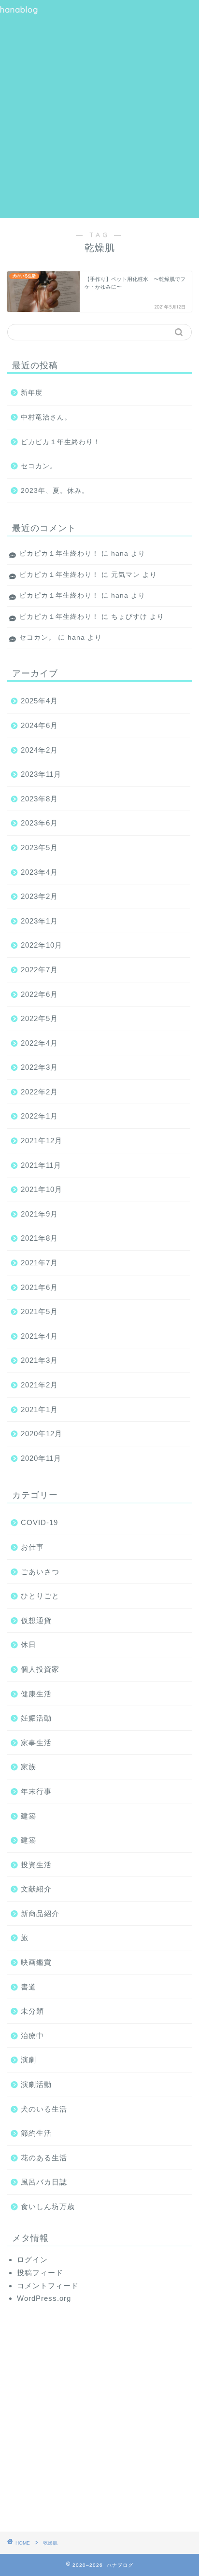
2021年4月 (39, 1336)
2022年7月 (39, 970)
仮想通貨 (36, 1620)
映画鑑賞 (36, 1962)
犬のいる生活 (44, 2109)
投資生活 (36, 1865)
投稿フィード (40, 2273)
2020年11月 (41, 1458)
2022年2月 (39, 1092)
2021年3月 (39, 1360)
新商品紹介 (40, 1913)
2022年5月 (39, 1018)
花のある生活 (44, 2158)
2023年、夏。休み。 (55, 491)
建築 (28, 1816)
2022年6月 (39, 994)
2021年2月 (39, 1385)
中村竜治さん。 (46, 417)
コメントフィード (48, 2286)
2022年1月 (39, 1116)
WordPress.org (44, 2298)
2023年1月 (39, 921)
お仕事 (32, 1547)
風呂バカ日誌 (44, 2182)
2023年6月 (39, 823)
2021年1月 (39, 1409)
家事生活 (36, 1743)
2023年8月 (39, 799)
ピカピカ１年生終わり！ (61, 442)
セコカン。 (39, 466)
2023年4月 (39, 872)
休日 (28, 1645)
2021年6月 (39, 1287)
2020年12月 (42, 1434)
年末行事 (36, 1791)
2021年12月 (42, 1141)
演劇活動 (36, 2084)
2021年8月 (39, 1238)
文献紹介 (36, 1889)
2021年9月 (39, 1214)
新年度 (32, 393)
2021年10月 (42, 1189)
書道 (28, 1987)
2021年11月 (41, 1165)
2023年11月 (41, 774)
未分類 (32, 2011)
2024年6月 (39, 725)
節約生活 (36, 2133)
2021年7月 (39, 1263)
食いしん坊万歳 (48, 2206)
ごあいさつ (40, 1572)
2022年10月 (42, 945)
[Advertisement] (99, 109)
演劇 (28, 2060)
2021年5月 (39, 1311)
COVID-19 (39, 1522)
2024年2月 (39, 750)
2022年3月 (39, 1067)
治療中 (32, 2036)
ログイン (32, 2260)
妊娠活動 (36, 1718)
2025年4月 (39, 701)
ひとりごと (40, 1596)
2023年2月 (39, 896)
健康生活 (36, 1694)
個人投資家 (40, 1669)
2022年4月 (39, 1043)
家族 (28, 1767)
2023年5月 (39, 847)
